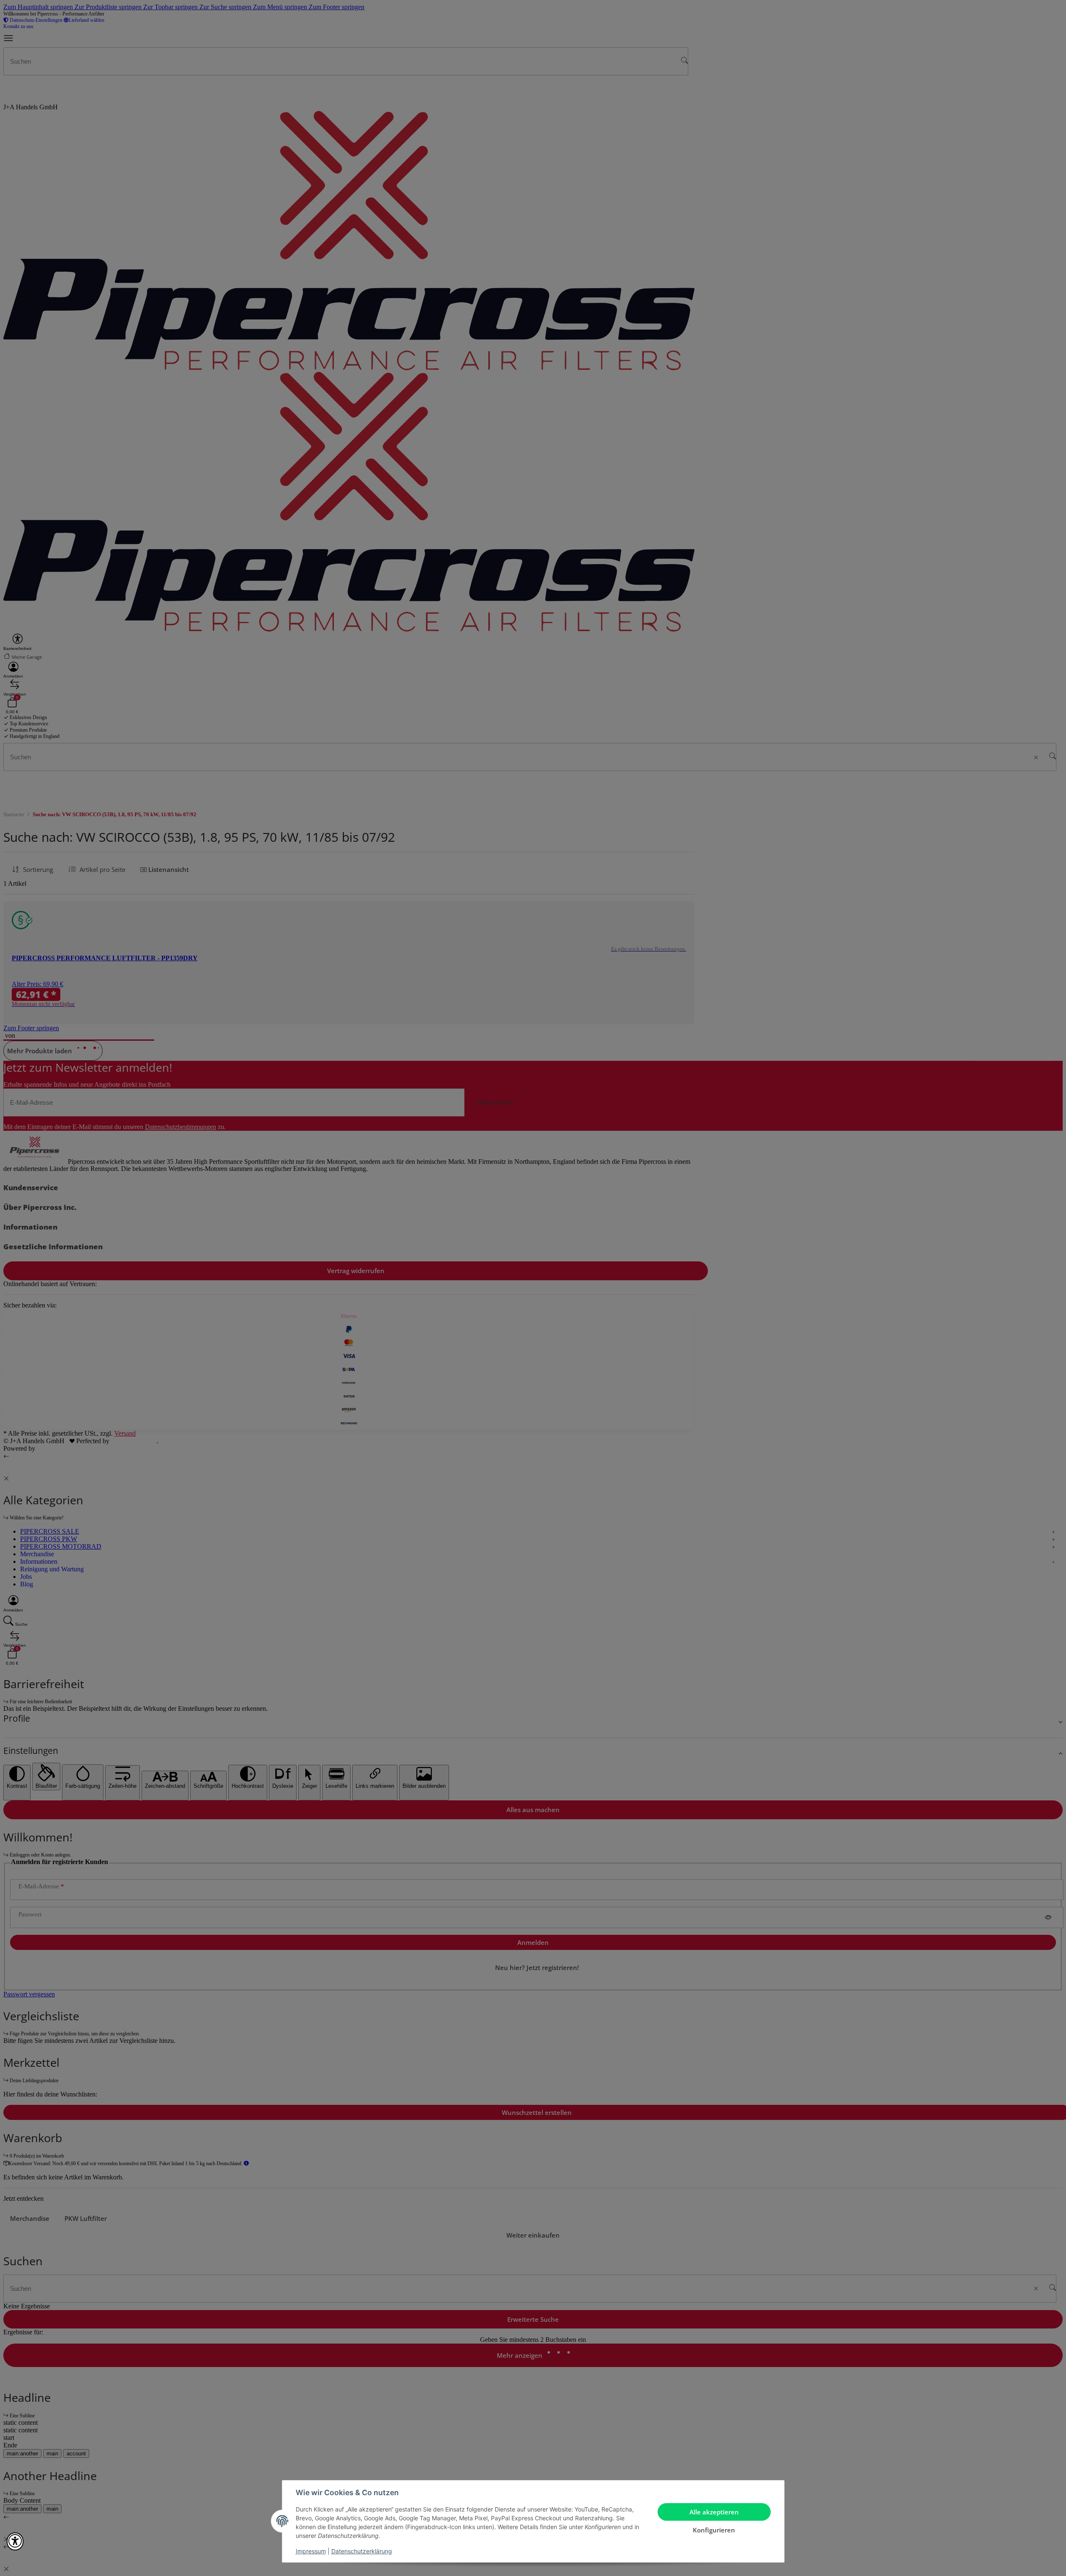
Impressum (311, 2551)
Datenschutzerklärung (362, 2551)
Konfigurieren (714, 2530)
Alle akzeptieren (714, 2512)
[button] (15, 2541)
